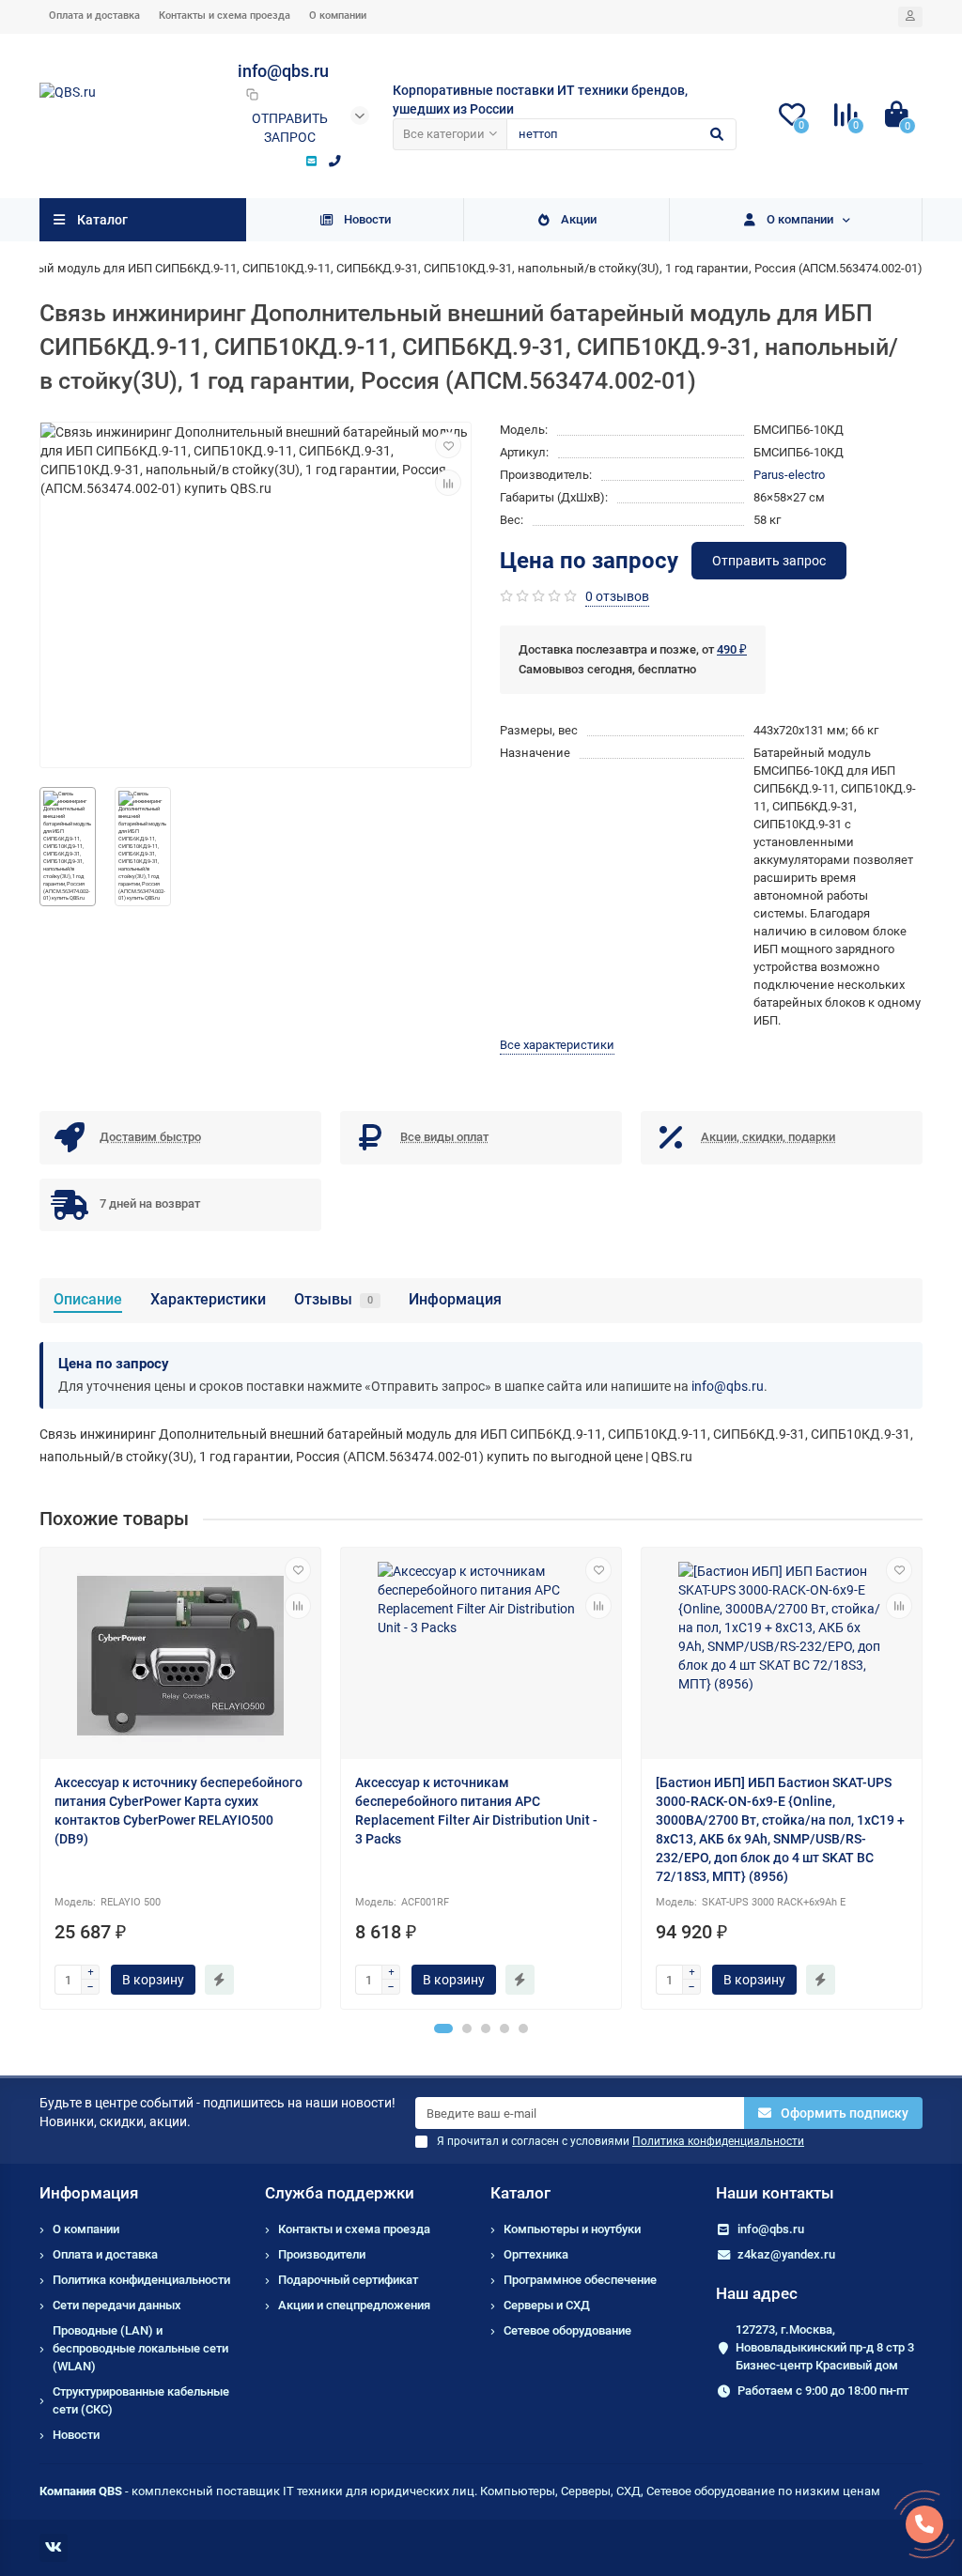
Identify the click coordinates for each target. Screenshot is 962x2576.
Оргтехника (536, 2254)
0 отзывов (617, 596)
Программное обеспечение (580, 2280)
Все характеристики (557, 1045)
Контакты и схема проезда (225, 15)
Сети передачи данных (117, 2305)
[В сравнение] (448, 483)
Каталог (520, 2193)
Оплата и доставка (94, 15)
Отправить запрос (290, 128)
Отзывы (334, 1299)
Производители (322, 2254)
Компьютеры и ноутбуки (572, 2229)
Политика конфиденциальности (141, 2280)
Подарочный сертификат (348, 2280)
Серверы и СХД (547, 2305)
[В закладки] (448, 445)
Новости (367, 219)
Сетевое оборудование (567, 2330)
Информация (455, 1299)
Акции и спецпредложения (354, 2305)
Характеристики (208, 1299)
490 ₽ (732, 649)
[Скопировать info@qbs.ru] (252, 94)
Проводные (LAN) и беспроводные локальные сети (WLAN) (140, 2348)
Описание (88, 1299)
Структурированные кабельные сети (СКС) (141, 2400)
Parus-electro (789, 475)
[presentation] (41, 1779)
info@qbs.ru (728, 1386)
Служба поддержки (340, 2193)
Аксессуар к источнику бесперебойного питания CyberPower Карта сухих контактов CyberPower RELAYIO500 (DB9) (178, 1811)
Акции (579, 219)
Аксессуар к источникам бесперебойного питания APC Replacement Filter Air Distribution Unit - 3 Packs (476, 1811)
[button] (443, 2028)
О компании (338, 15)
